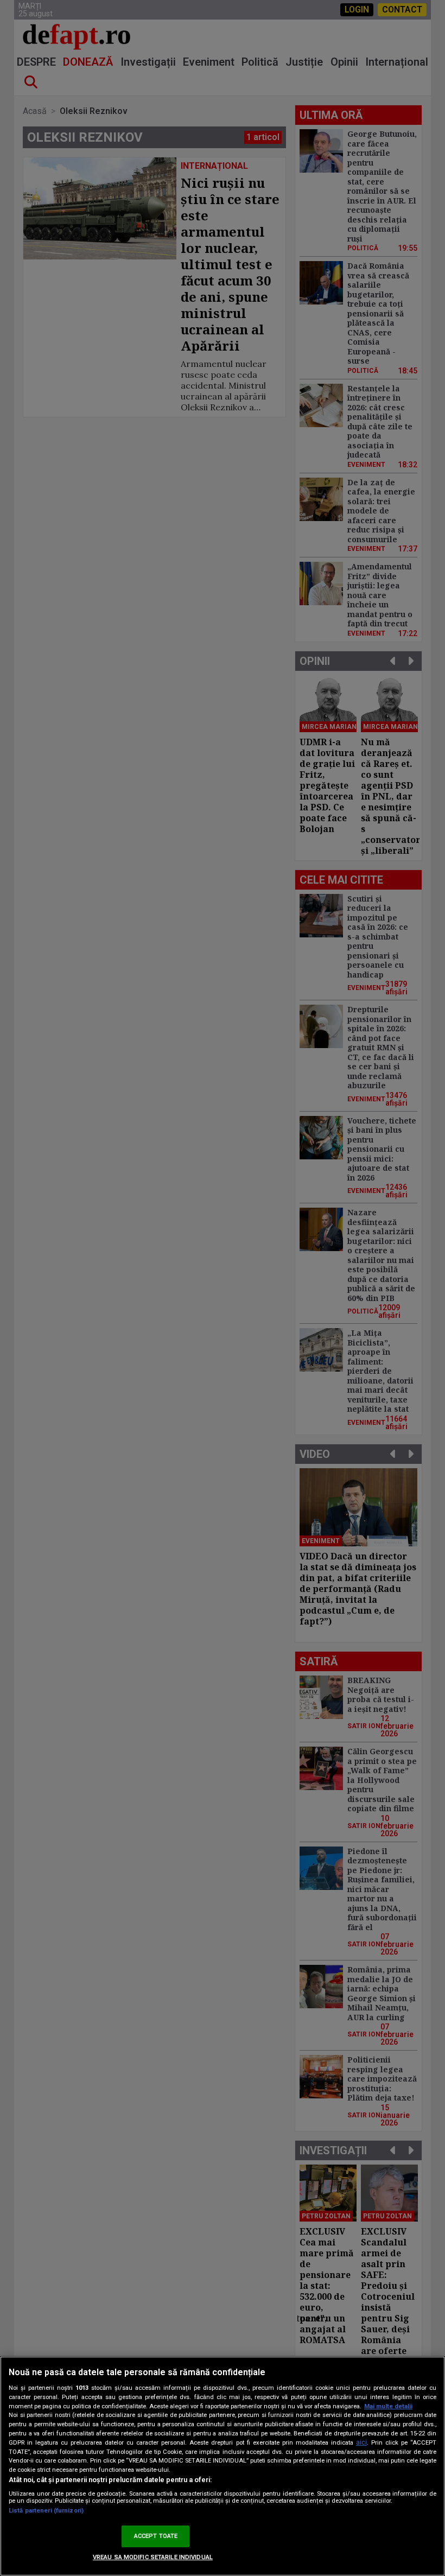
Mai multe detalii (388, 2406)
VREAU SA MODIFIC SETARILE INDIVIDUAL (153, 2557)
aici (361, 2442)
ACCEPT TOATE (156, 2536)
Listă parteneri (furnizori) (46, 2511)
